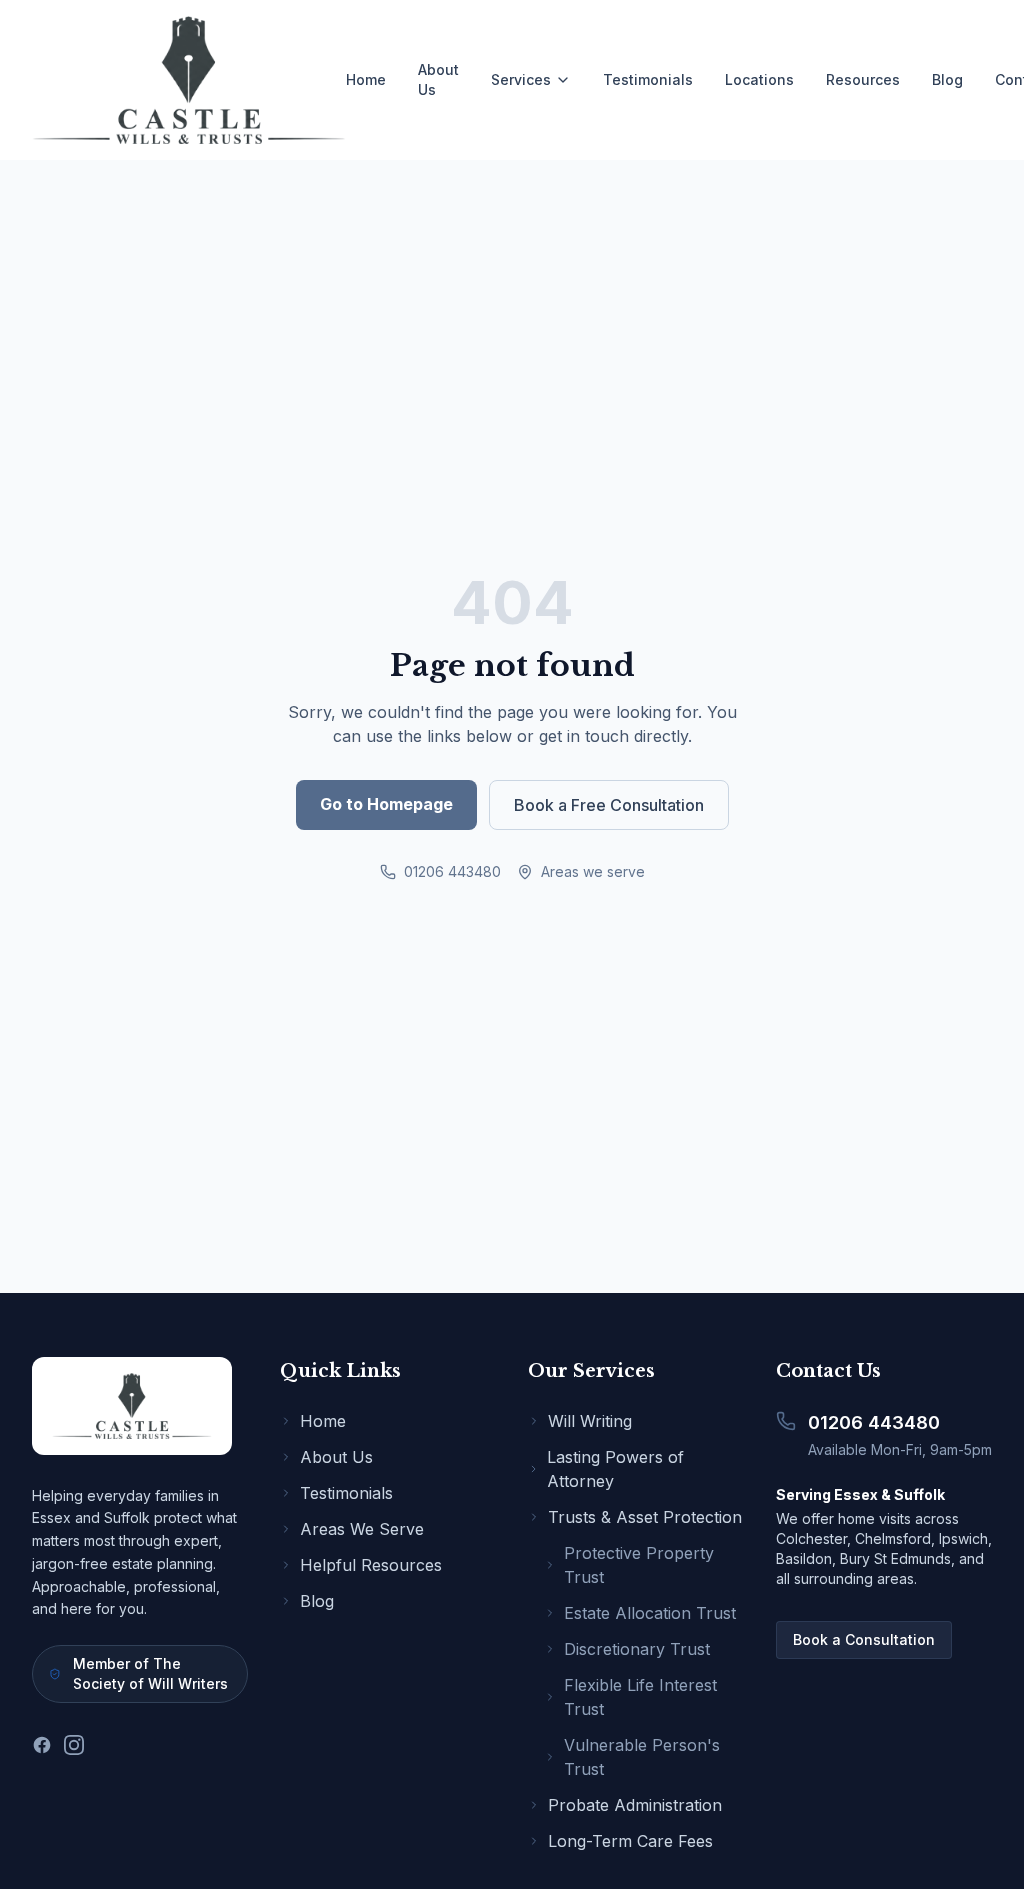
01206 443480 (452, 871)
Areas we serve (593, 871)
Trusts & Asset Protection (645, 1517)
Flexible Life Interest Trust (640, 1697)
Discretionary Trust (637, 1649)
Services (521, 79)
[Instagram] (74, 1745)
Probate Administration (635, 1805)
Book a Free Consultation (609, 805)
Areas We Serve (362, 1529)
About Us (438, 79)
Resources (863, 79)
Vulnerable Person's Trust (642, 1757)
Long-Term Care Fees (630, 1841)
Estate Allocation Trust (650, 1613)
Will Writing (590, 1421)
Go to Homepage (386, 804)
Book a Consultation (864, 1639)
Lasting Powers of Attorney (615, 1469)
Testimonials (648, 79)
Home (366, 79)
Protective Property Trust (639, 1565)
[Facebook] (42, 1745)
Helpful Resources (371, 1565)
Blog (947, 79)
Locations (759, 79)
